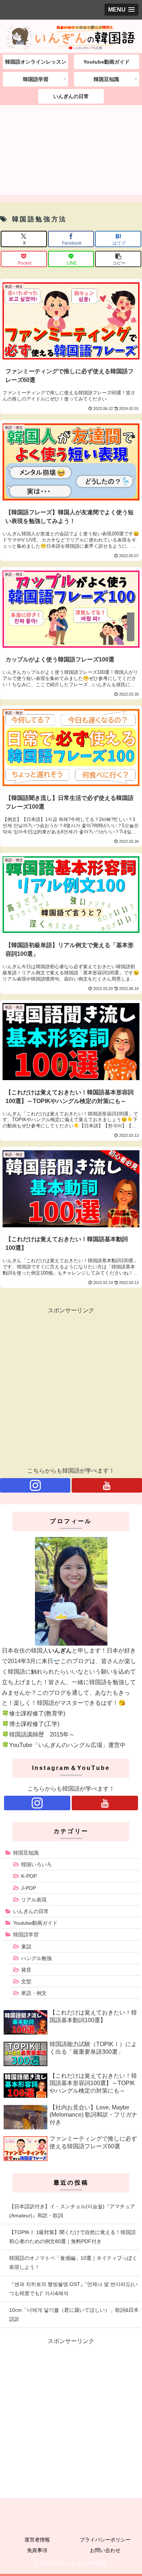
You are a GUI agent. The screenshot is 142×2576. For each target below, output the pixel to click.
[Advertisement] (71, 152)
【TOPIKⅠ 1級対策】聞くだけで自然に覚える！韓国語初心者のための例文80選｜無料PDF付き (72, 2237)
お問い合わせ (105, 2550)
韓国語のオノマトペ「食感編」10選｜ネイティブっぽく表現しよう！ (73, 2263)
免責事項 (37, 2550)
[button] (118, 259)
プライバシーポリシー (105, 2540)
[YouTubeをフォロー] (107, 1485)
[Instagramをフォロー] (35, 1485)
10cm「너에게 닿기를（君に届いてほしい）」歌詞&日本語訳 (74, 2315)
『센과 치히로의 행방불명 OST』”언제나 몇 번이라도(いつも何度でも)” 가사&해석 (73, 2289)
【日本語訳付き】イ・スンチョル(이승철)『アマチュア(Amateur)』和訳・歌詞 (72, 2211)
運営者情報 (37, 2540)
